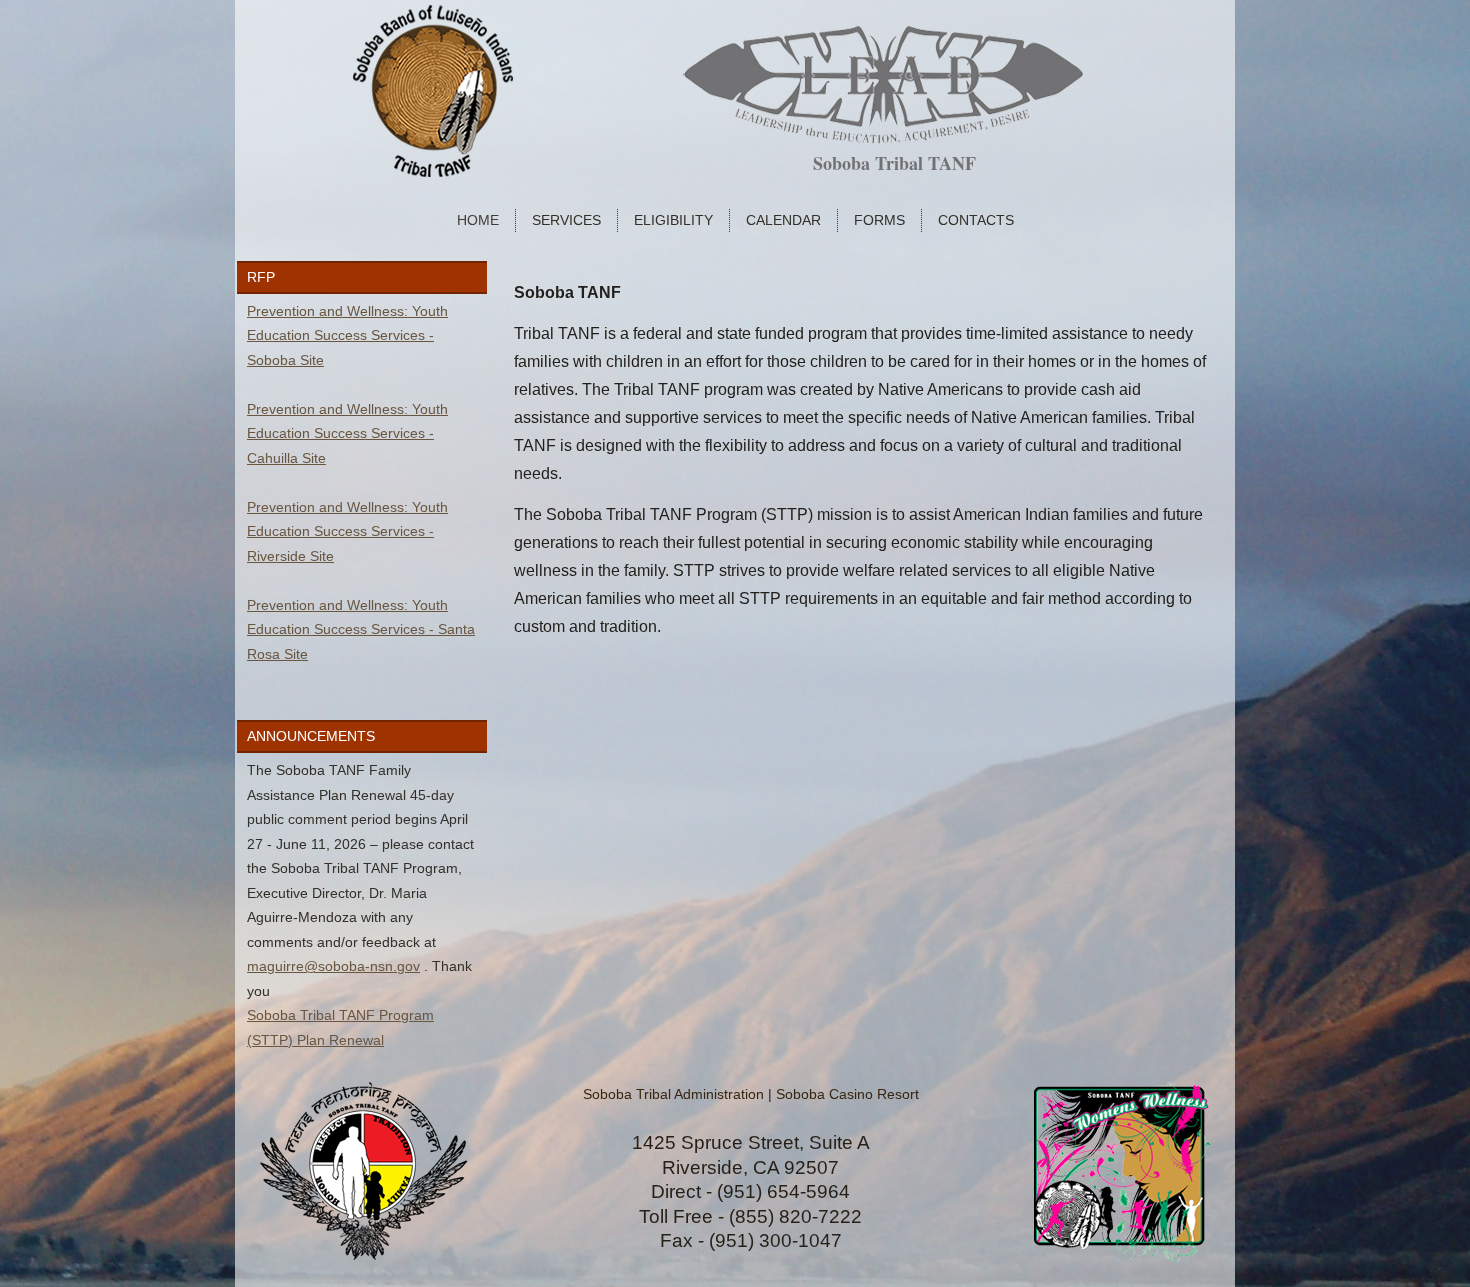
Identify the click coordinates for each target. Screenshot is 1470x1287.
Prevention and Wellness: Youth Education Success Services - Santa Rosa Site (361, 629)
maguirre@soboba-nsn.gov (333, 966)
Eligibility (673, 220)
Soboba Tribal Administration (673, 1094)
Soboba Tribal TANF (894, 163)
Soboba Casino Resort (847, 1094)
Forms (879, 220)
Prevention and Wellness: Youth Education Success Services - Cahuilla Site (347, 433)
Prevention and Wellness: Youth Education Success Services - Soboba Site (347, 335)
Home (478, 220)
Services (566, 220)
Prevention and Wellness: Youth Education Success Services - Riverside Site (347, 531)
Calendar (783, 220)
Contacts (976, 220)
